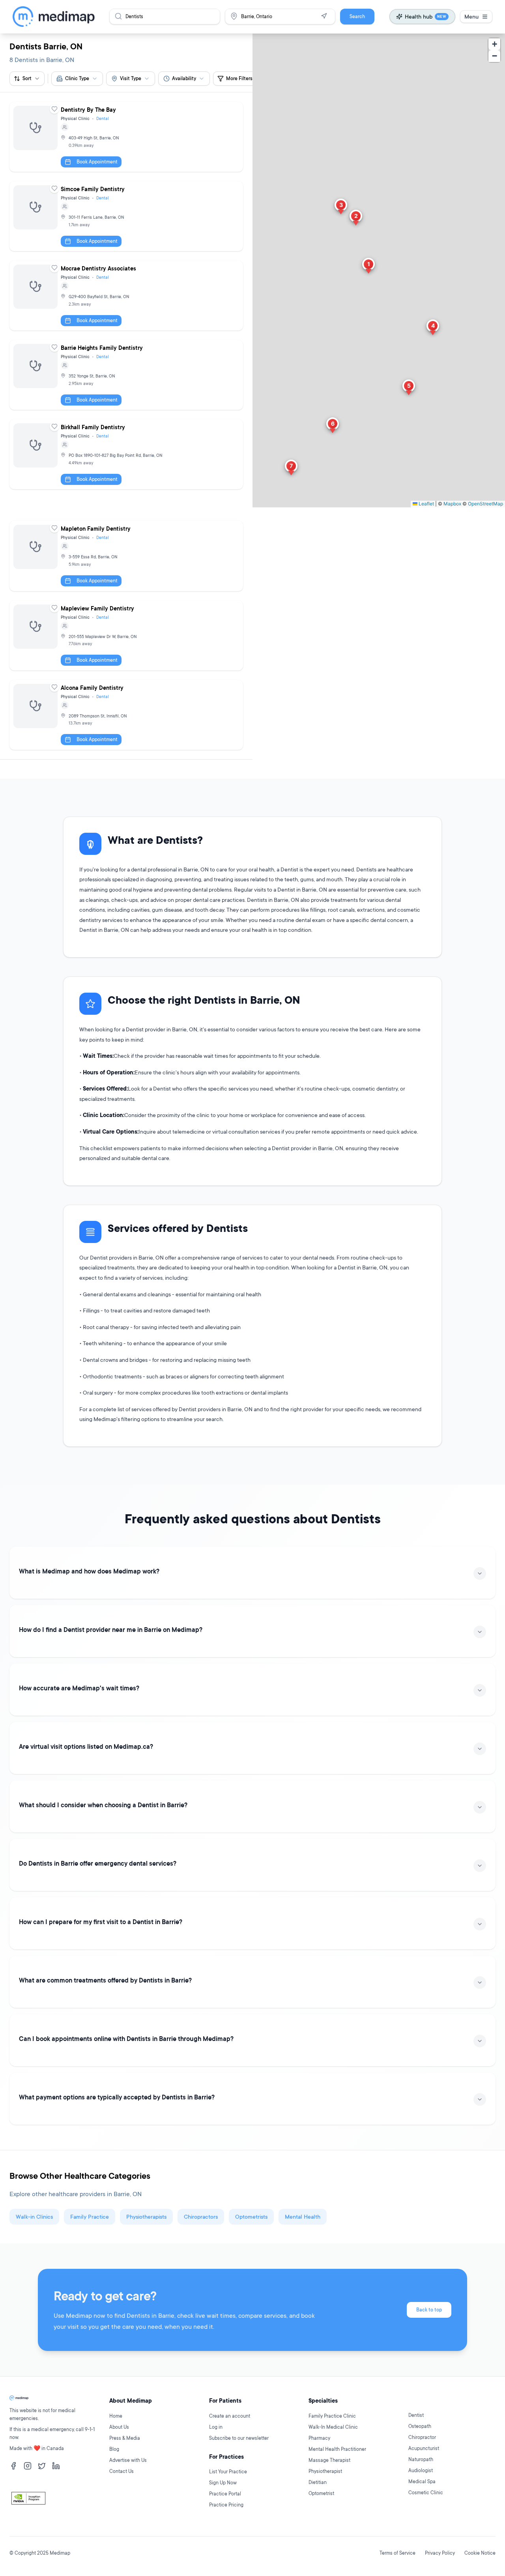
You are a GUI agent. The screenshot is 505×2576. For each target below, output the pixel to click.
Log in (216, 2427)
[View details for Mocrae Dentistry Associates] (126, 296)
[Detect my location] (324, 16)
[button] (368, 267)
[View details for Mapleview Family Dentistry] (126, 636)
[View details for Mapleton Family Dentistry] (126, 556)
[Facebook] (13, 2466)
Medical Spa (422, 2481)
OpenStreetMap (485, 504)
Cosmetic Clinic (426, 2492)
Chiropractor (422, 2437)
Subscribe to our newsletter (239, 2438)
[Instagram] (28, 2466)
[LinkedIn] (56, 2466)
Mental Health (303, 2216)
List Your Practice (228, 2472)
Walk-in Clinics (34, 2216)
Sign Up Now (223, 2483)
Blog (114, 2449)
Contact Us (122, 2471)
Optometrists (251, 2216)
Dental (103, 118)
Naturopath (421, 2459)
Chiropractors (201, 2216)
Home (116, 2416)
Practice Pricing (226, 2505)
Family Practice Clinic (332, 2416)
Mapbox (452, 504)
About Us (119, 2427)
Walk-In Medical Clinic (333, 2427)
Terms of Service (397, 2553)
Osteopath (420, 2426)
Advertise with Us (128, 2460)
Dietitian (318, 2482)
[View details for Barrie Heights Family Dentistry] (126, 375)
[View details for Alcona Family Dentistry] (126, 715)
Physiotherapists (146, 2216)
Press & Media (125, 2438)
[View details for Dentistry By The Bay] (126, 137)
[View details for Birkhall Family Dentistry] (126, 454)
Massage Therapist (329, 2460)
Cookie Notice (480, 2553)
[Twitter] (42, 2466)
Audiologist (421, 2470)
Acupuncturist (424, 2448)
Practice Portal (225, 2494)
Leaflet (426, 504)
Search (357, 16)
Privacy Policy (440, 2553)
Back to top (429, 2310)
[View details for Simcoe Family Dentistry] (126, 216)
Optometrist (321, 2493)
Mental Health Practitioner (337, 2449)
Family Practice (90, 2216)
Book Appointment (97, 162)
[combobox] (77, 79)
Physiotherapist (325, 2471)
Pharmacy (319, 2438)
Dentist (416, 2415)
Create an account (230, 2416)
